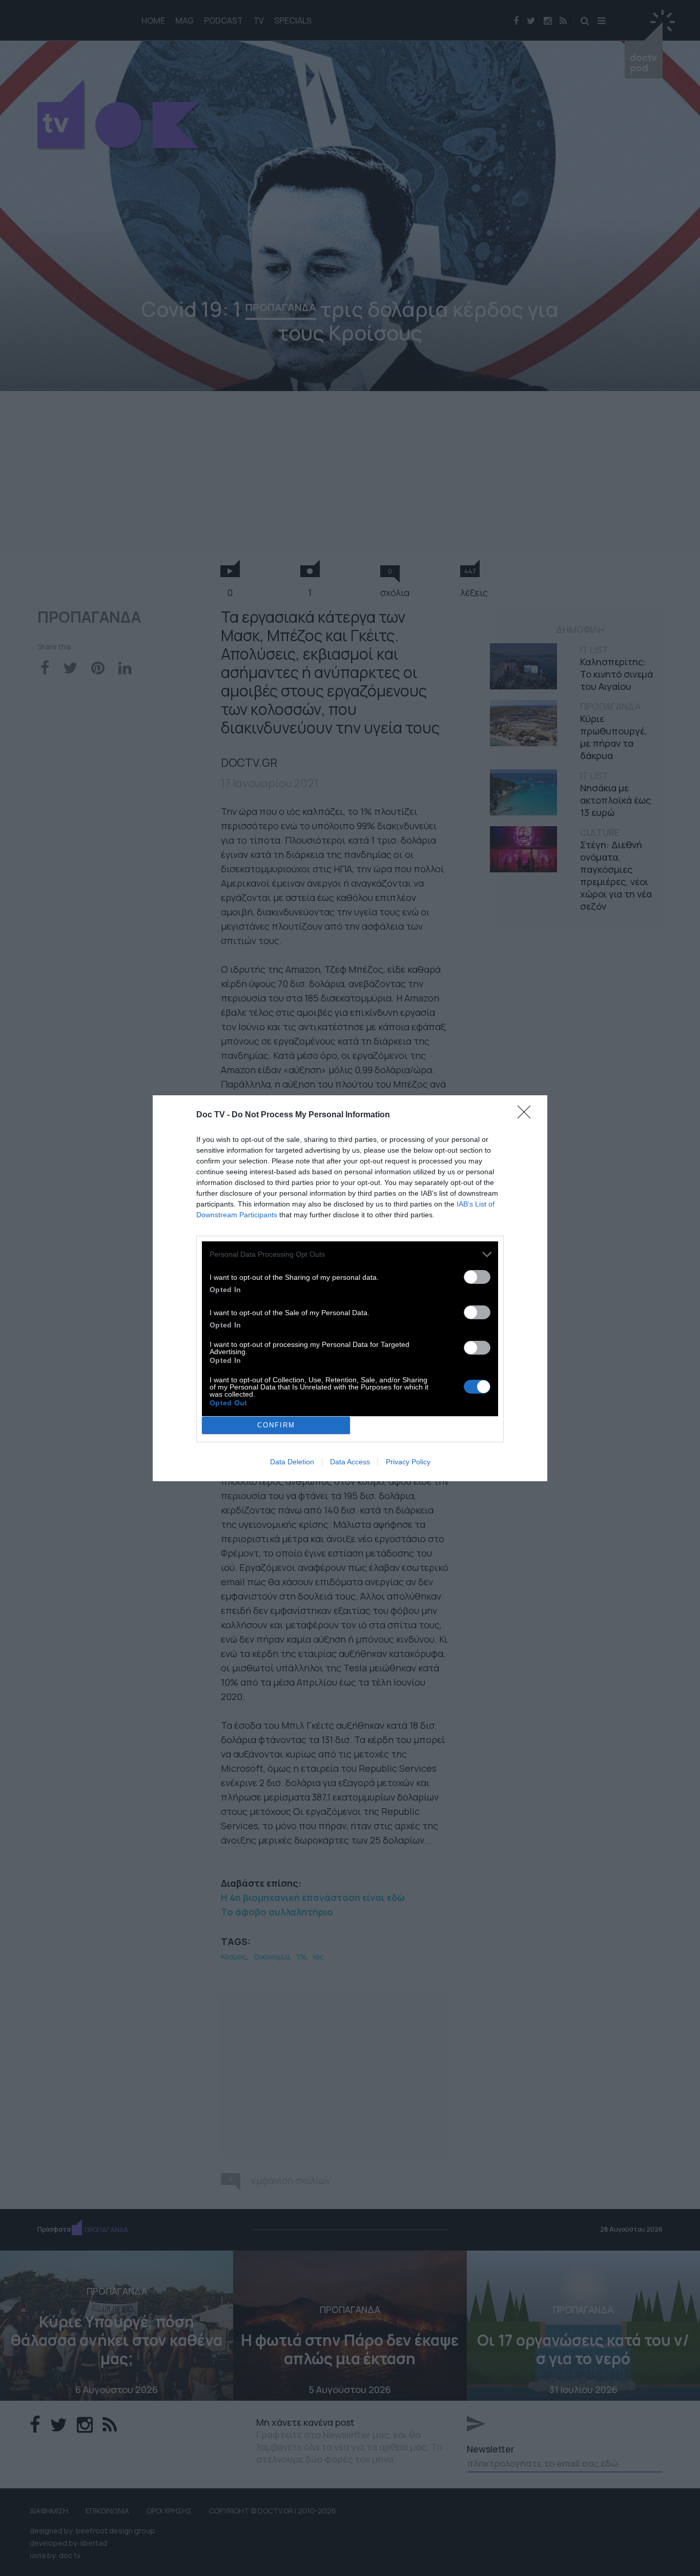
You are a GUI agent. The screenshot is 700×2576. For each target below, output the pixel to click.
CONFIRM (276, 1425)
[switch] (477, 1277)
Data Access (350, 1462)
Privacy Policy (408, 1462)
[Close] (527, 1115)
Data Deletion (292, 1462)
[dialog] (350, 1288)
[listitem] (350, 1254)
